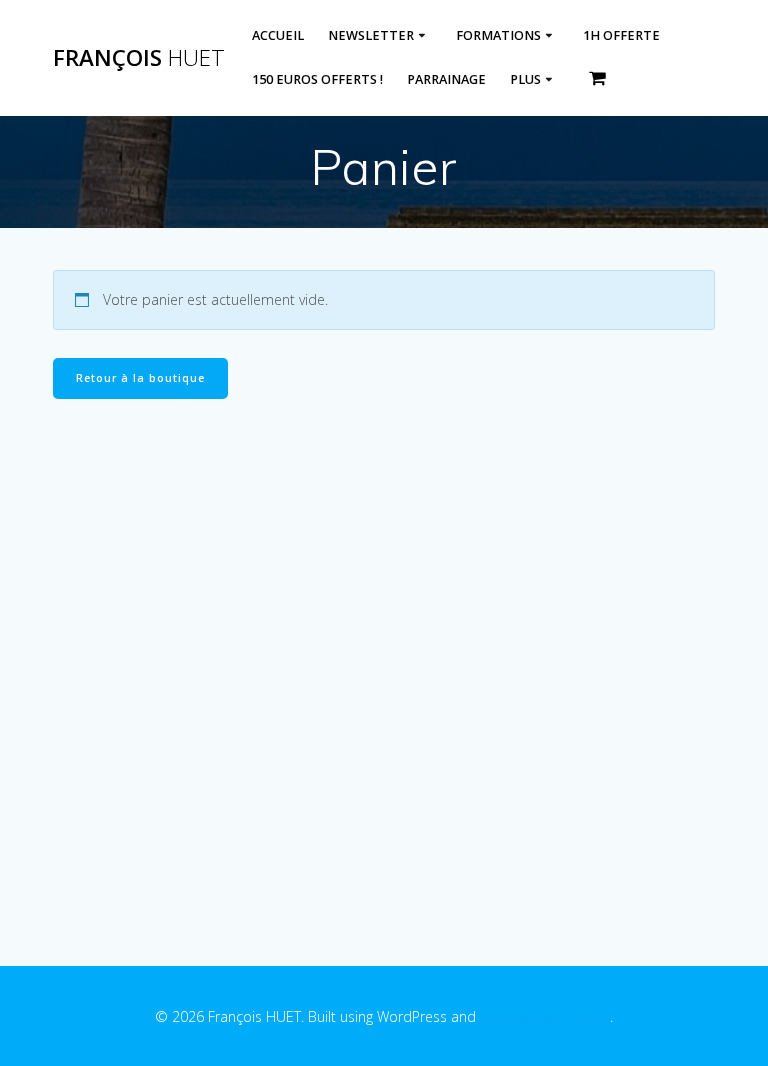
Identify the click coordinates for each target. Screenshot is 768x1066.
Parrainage (446, 79)
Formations (498, 35)
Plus (525, 79)
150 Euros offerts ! (317, 79)
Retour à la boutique (140, 378)
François (139, 58)
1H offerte (621, 35)
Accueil (278, 35)
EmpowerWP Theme (545, 1016)
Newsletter (371, 35)
